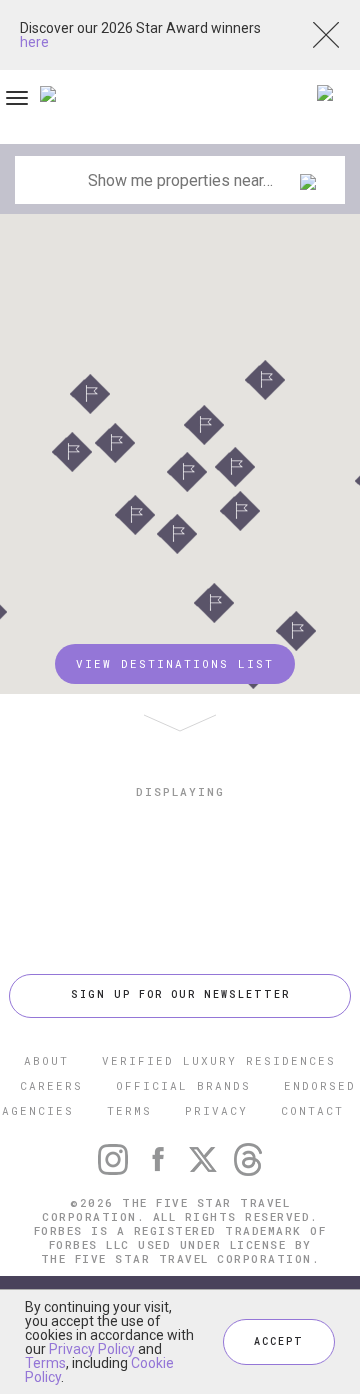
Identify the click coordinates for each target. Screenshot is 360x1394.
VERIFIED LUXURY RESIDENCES (219, 1060)
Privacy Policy (92, 1349)
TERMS (129, 1110)
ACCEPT (279, 1341)
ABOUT (46, 1060)
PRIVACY (216, 1110)
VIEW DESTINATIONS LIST (175, 663)
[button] (265, 380)
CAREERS (51, 1085)
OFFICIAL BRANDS (183, 1085)
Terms (45, 1363)
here (34, 42)
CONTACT (312, 1110)
